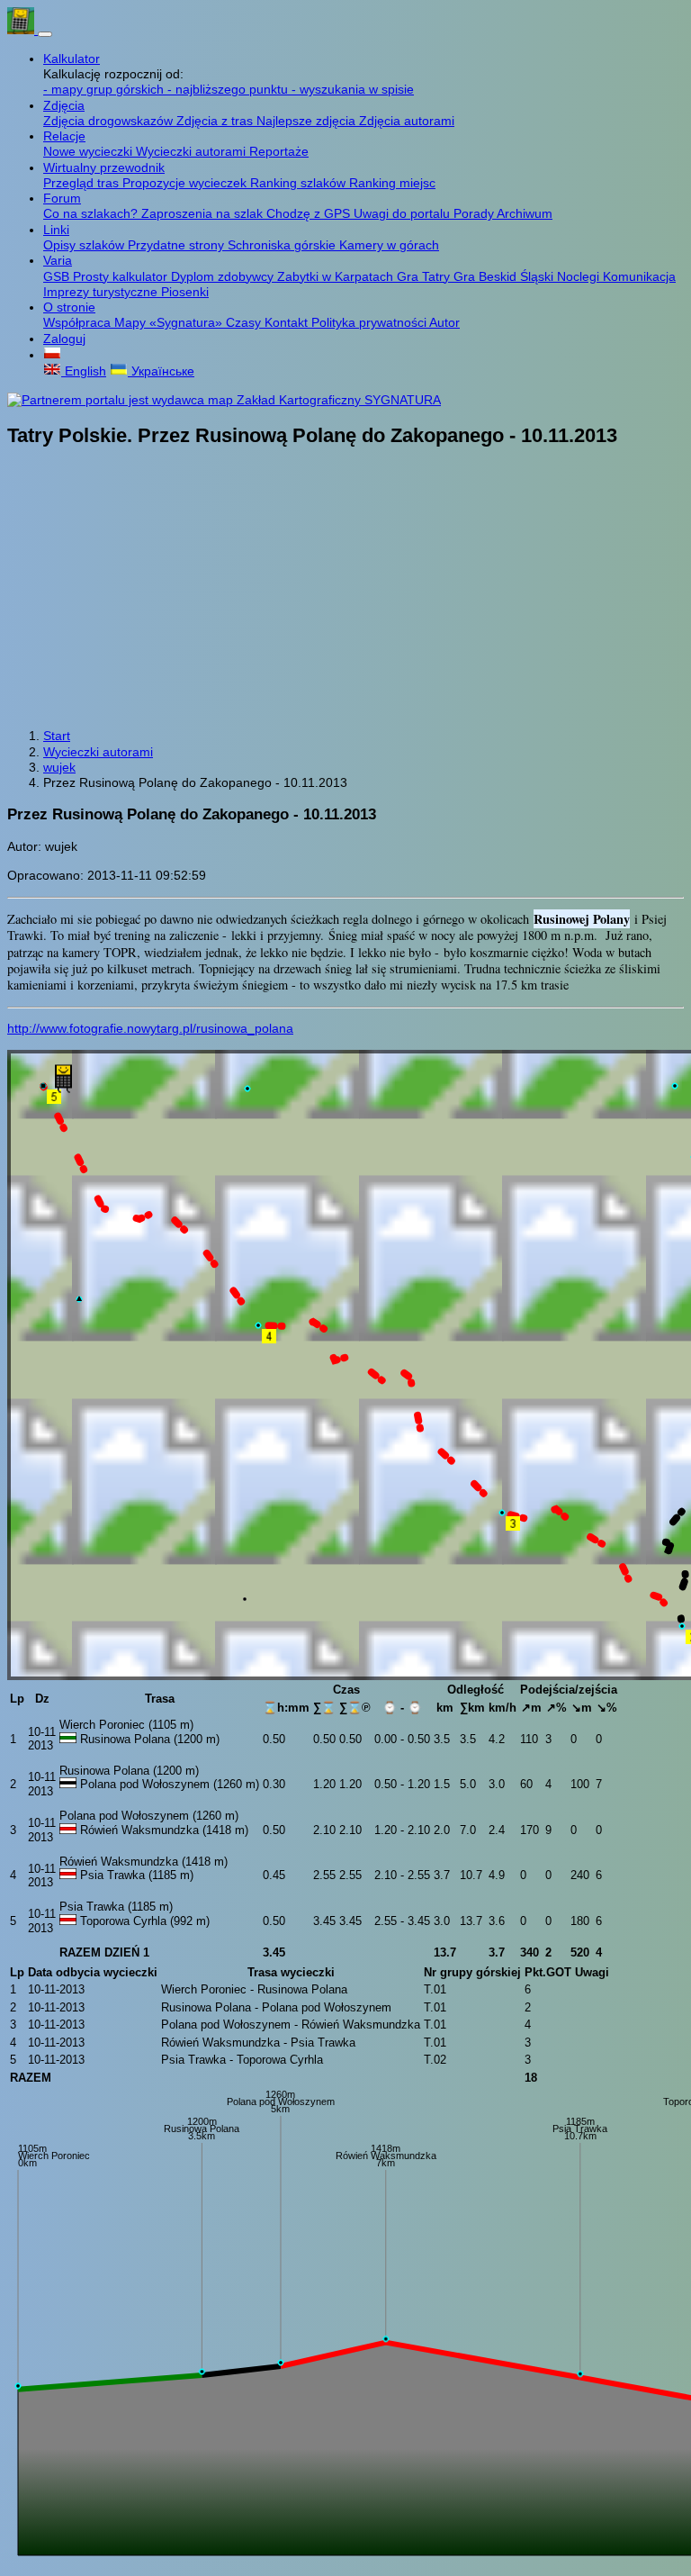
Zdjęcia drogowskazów (110, 121)
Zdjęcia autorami (407, 121)
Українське (161, 371)
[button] (52, 355)
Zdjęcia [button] (64, 105)
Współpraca (79, 322)
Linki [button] (56, 230)
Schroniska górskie (283, 245)
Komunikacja (639, 276)
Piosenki (185, 292)
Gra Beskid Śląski (505, 276)
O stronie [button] (69, 307)
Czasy (245, 322)
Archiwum (525, 213)
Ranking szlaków (300, 183)
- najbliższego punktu (229, 89)
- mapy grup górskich (105, 89)
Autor (444, 322)
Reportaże (279, 151)
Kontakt (288, 322)
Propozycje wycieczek (186, 183)
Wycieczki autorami (193, 151)
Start (57, 736)
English (84, 371)
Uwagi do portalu (404, 213)
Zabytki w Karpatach (337, 276)
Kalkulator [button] (72, 59)
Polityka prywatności (370, 322)
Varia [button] (58, 260)
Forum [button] (62, 198)
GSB (58, 276)
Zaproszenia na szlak (204, 213)
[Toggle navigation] (45, 34)
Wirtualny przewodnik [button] (104, 167)
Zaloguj (64, 339)
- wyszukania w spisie (353, 89)
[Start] (22, 30)
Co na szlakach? (92, 213)
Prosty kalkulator (122, 276)
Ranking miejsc (392, 183)
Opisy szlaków (85, 245)
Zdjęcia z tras (216, 121)
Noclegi (580, 276)
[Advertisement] (345, 590)
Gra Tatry (425, 276)
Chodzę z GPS (310, 213)
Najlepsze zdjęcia (308, 121)
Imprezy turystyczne (102, 292)
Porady (475, 213)
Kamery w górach (389, 245)
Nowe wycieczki (90, 151)
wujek (59, 767)
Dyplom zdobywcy (224, 276)
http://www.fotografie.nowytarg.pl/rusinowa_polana (150, 1028)
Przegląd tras (83, 183)
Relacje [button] (64, 136)
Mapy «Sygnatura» (170, 322)
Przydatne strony (178, 245)
